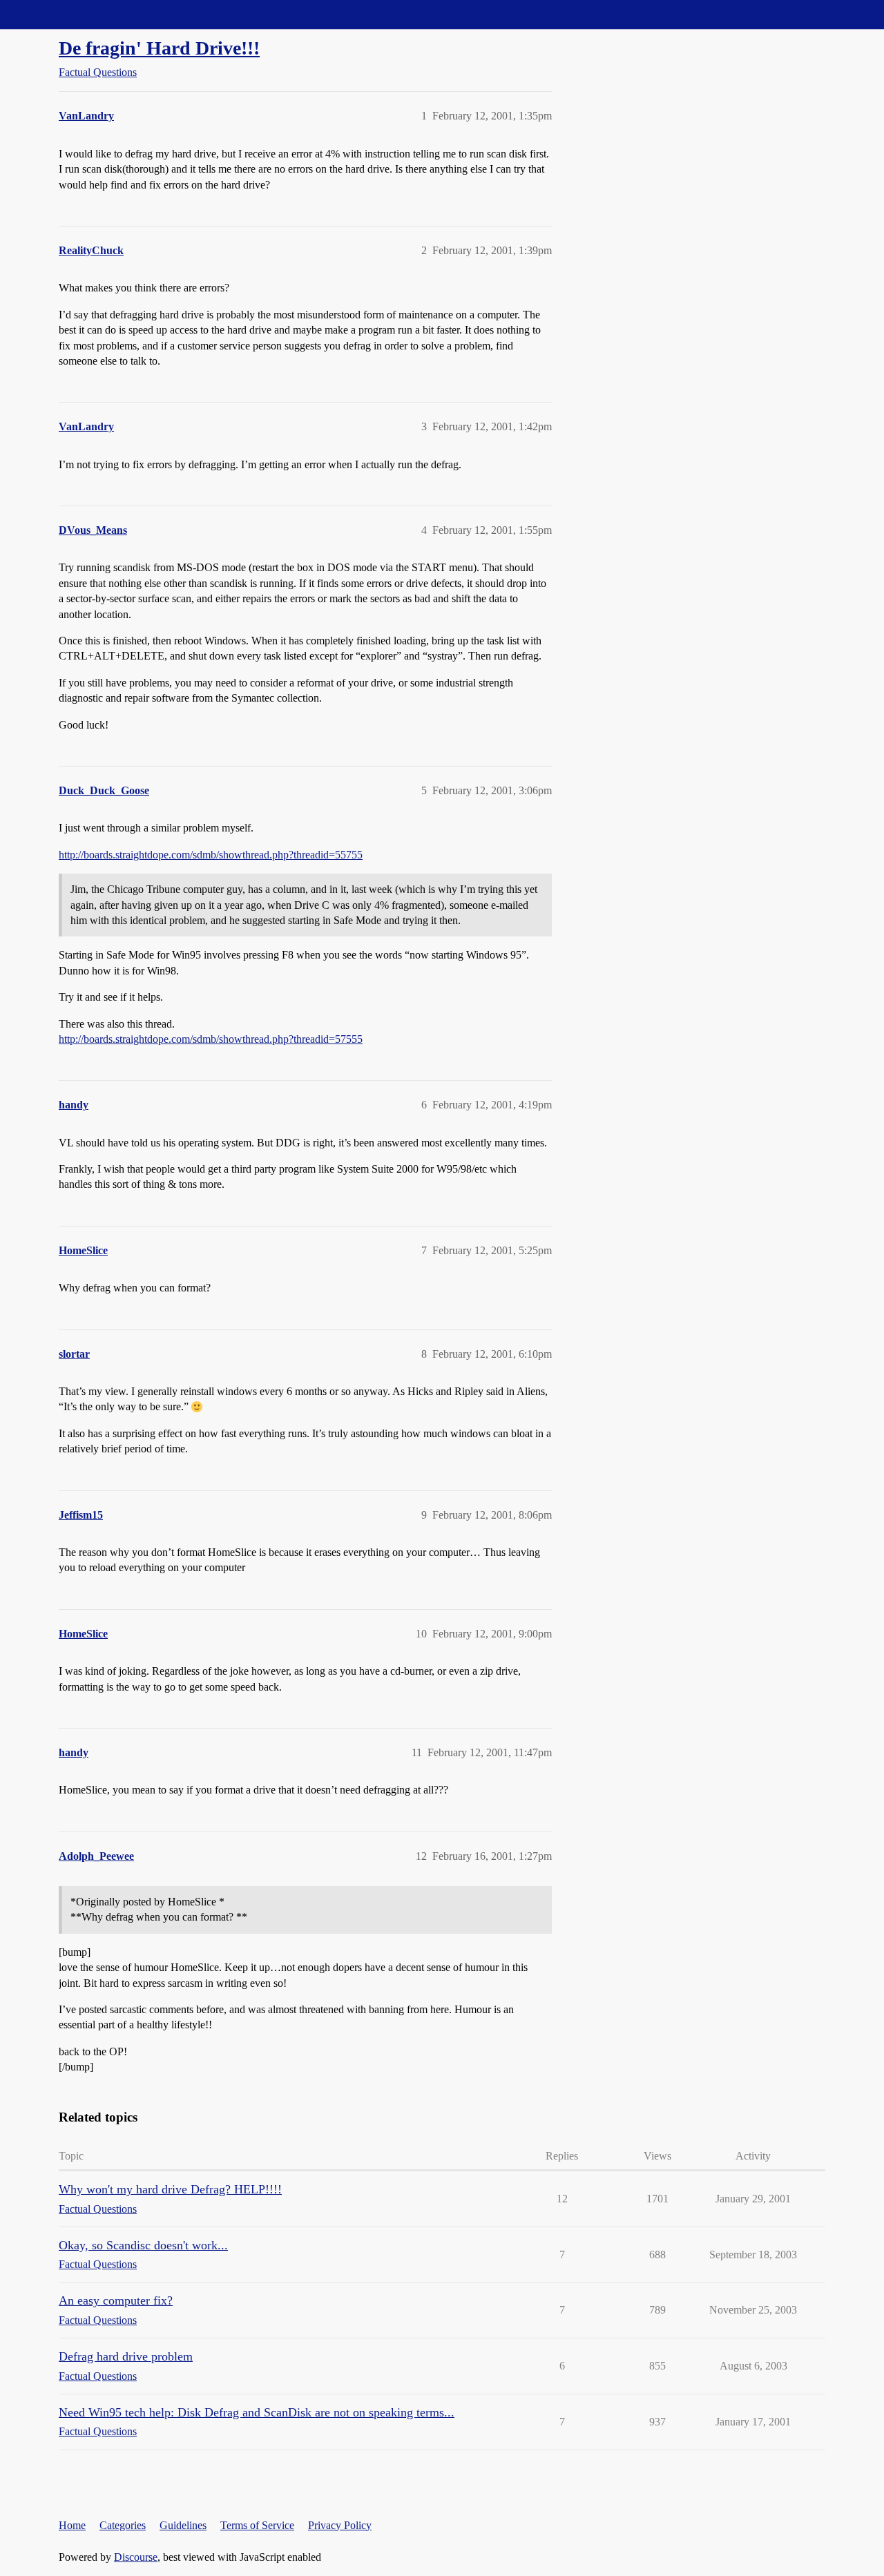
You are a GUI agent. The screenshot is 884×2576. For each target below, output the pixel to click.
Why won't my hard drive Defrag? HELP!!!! (170, 2189)
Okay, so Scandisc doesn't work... (143, 2245)
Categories (123, 2525)
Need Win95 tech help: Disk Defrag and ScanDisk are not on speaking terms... (257, 2412)
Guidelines (183, 2525)
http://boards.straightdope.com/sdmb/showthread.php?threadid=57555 (211, 1039)
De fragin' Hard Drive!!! (159, 48)
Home (72, 2525)
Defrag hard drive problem (126, 2356)
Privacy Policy (340, 2525)
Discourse (136, 2557)
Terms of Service (257, 2525)
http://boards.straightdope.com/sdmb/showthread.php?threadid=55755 (211, 855)
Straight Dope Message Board (73, 14)
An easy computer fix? (116, 2300)
